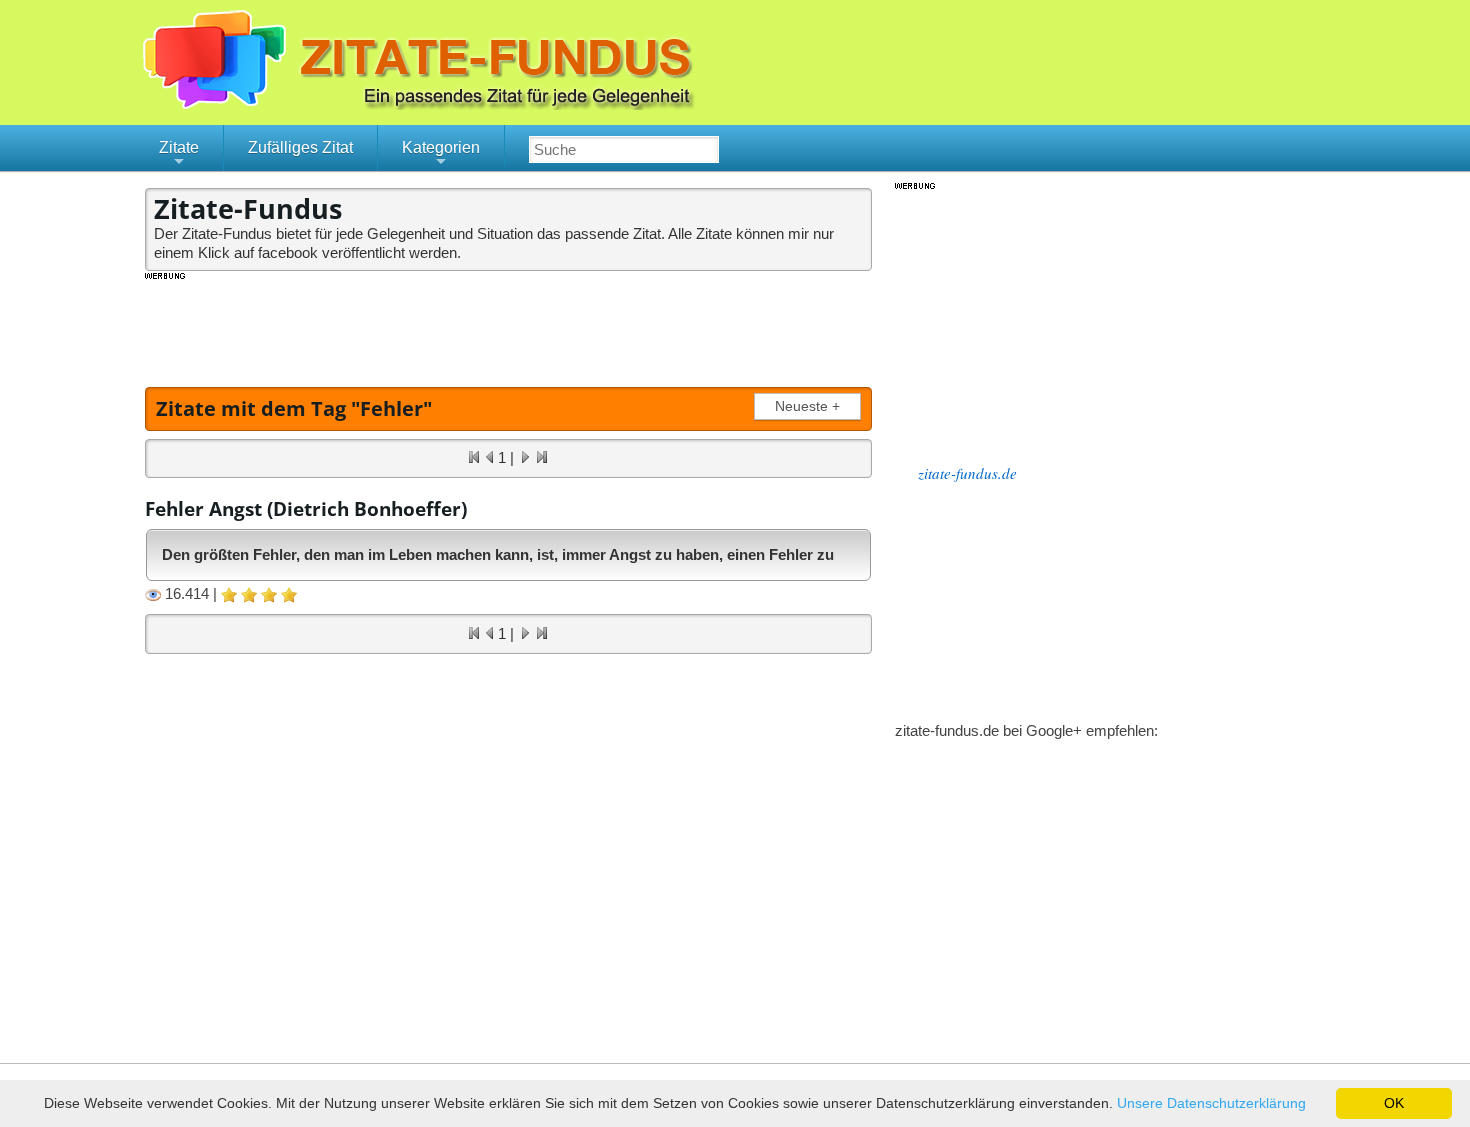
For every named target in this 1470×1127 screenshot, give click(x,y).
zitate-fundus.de (967, 473)
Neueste (807, 406)
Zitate (179, 155)
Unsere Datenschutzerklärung (1211, 1103)
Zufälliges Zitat (300, 147)
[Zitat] (535, 104)
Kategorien (441, 155)
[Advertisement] (509, 327)
